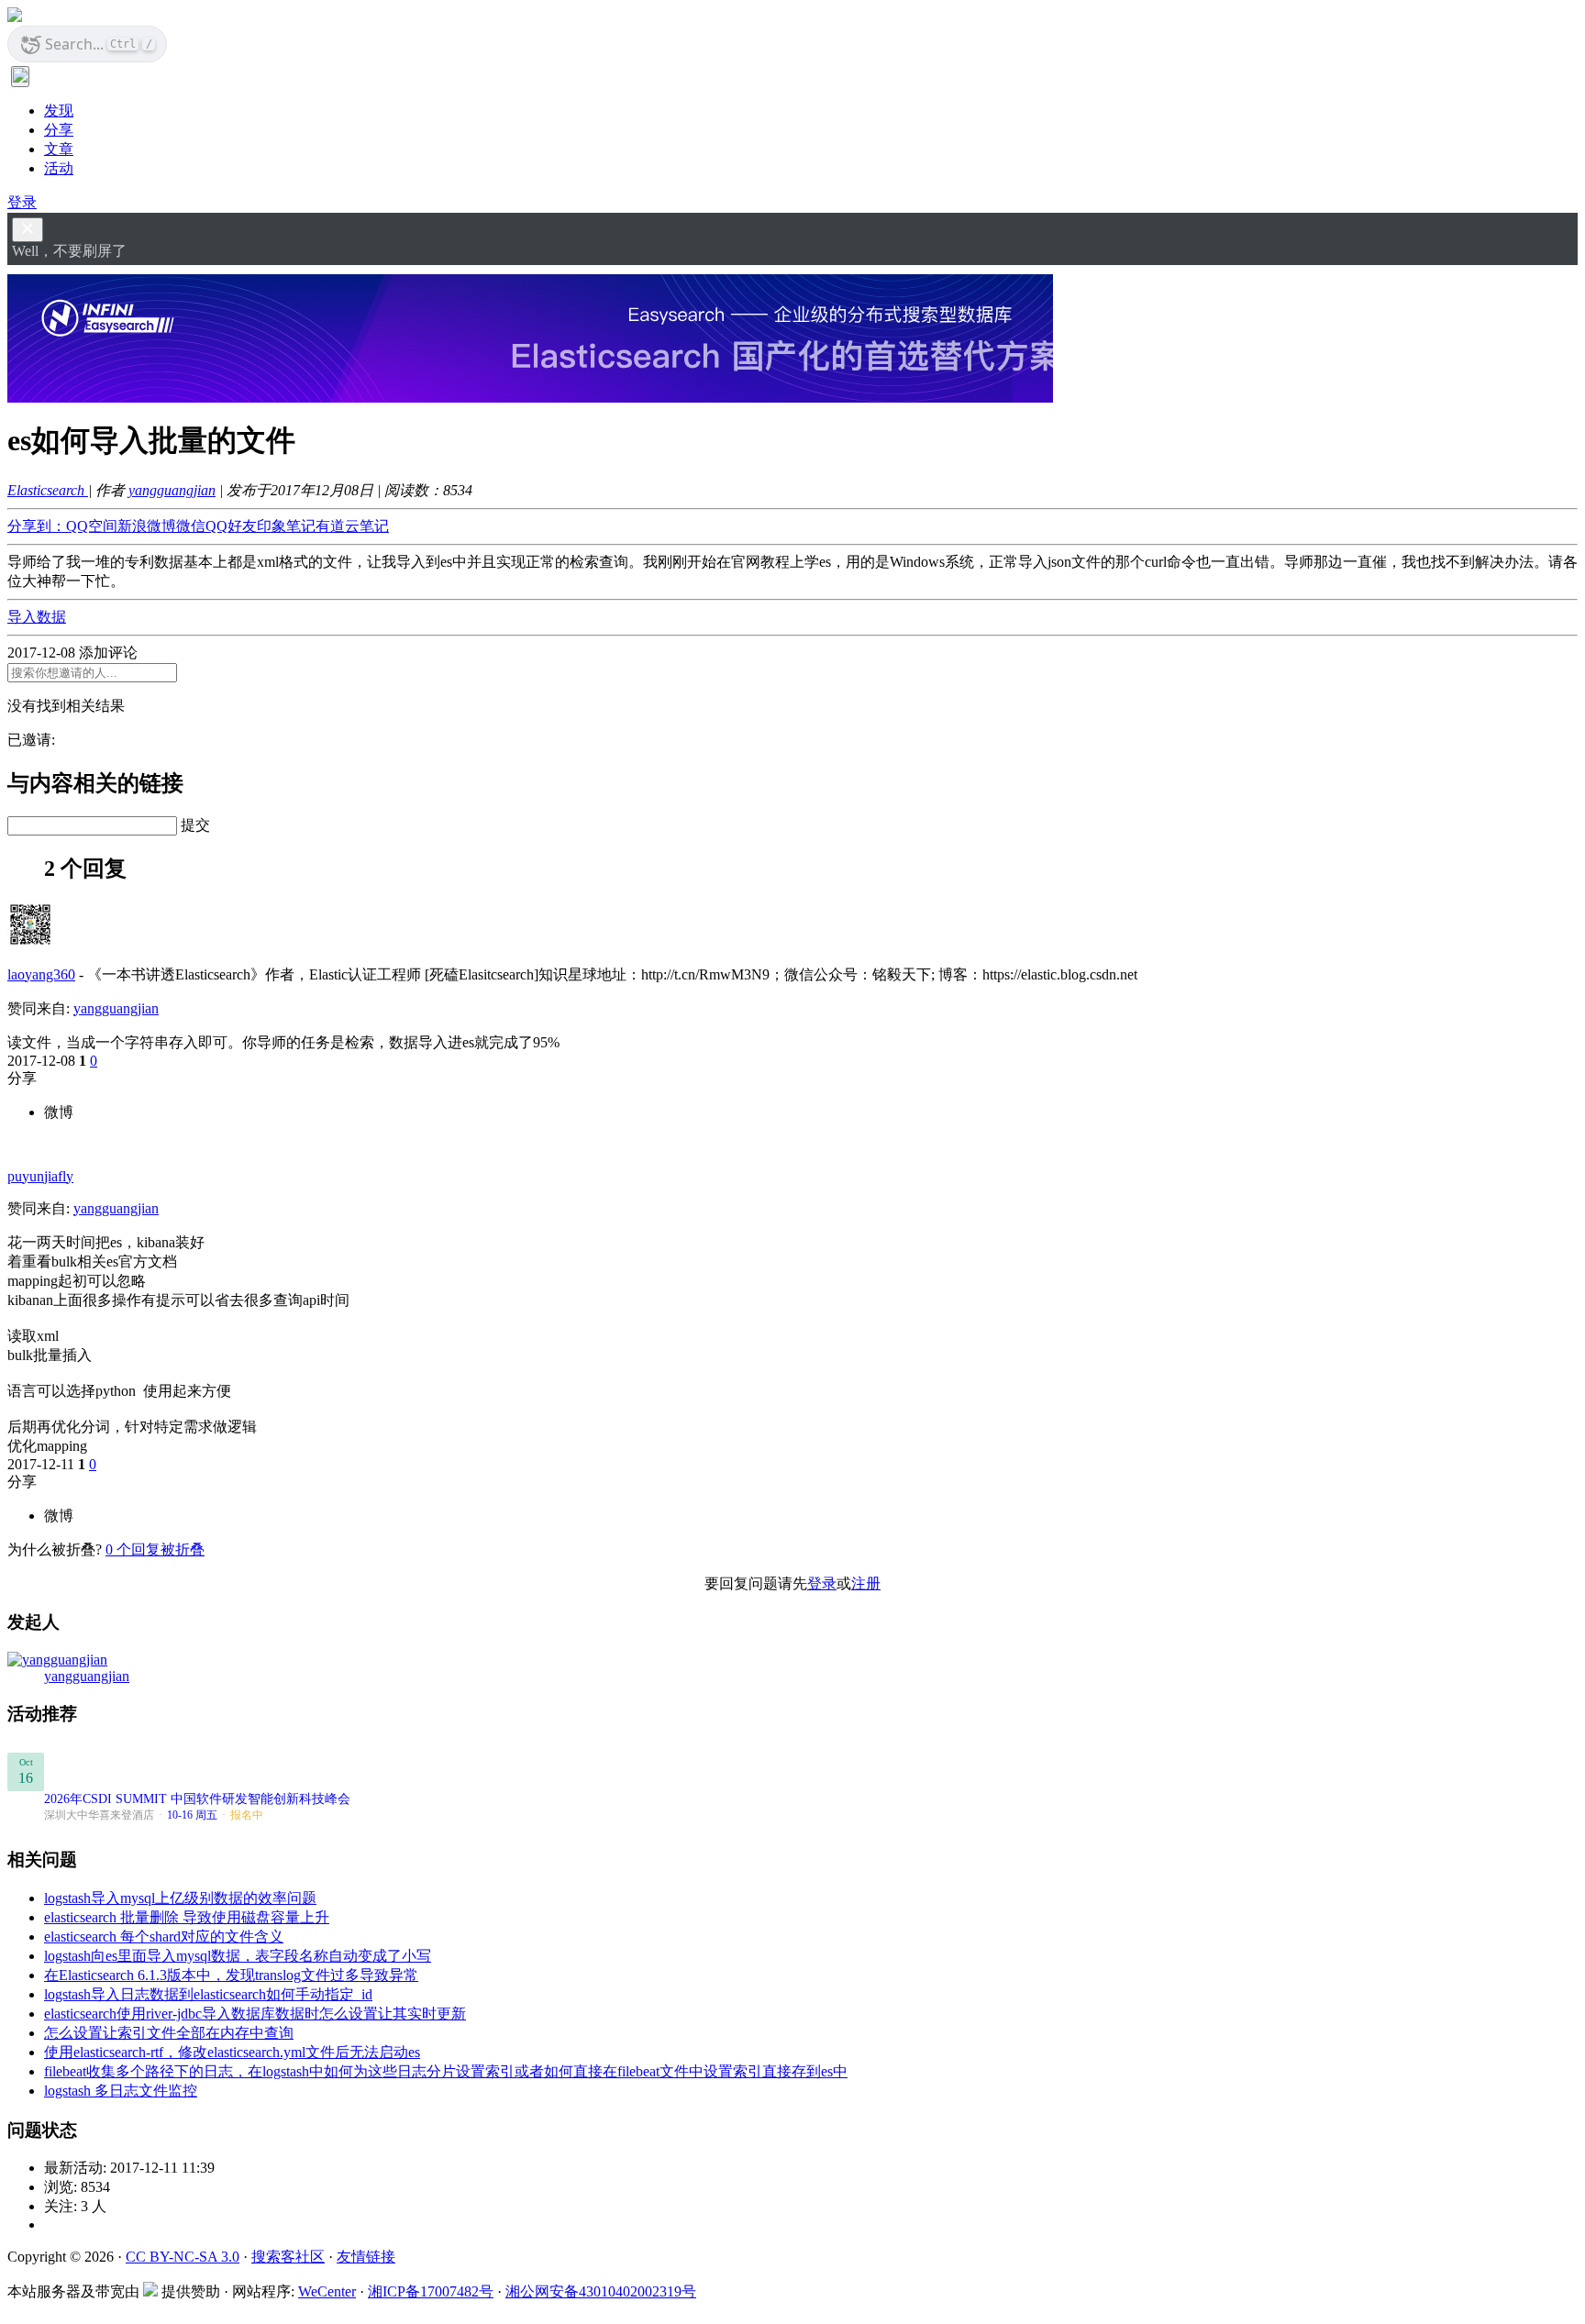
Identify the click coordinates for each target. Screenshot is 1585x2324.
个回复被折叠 (155, 1549)
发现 (59, 111)
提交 (195, 825)
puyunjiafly (40, 1176)
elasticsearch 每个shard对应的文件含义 (164, 1937)
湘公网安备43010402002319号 (601, 2291)
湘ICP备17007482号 (431, 2291)
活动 (59, 168)
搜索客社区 (288, 2257)
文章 (59, 149)
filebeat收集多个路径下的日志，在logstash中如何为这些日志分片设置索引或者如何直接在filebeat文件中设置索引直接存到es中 (446, 2071)
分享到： (37, 526)
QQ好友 (231, 526)
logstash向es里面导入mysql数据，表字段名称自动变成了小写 (238, 1956)
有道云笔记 (352, 526)
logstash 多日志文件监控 (121, 2091)
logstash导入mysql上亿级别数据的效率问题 (180, 1898)
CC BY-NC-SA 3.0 (183, 2257)
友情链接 (366, 2257)
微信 (191, 526)
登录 (22, 202)
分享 (59, 130)
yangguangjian (172, 490)
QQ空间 (92, 526)
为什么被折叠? (55, 1549)
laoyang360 (41, 974)
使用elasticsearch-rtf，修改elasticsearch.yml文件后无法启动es (232, 2052)
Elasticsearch (48, 490)
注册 (866, 1583)
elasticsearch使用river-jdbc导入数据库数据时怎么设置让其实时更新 (255, 2014)
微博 (59, 1112)
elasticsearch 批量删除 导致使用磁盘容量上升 (187, 1917)
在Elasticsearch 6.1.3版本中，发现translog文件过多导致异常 (231, 1975)
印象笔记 (286, 526)
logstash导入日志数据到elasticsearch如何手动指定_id (208, 1994)
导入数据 (37, 617)
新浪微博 (147, 526)
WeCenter (327, 2291)
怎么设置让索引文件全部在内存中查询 (169, 2033)
